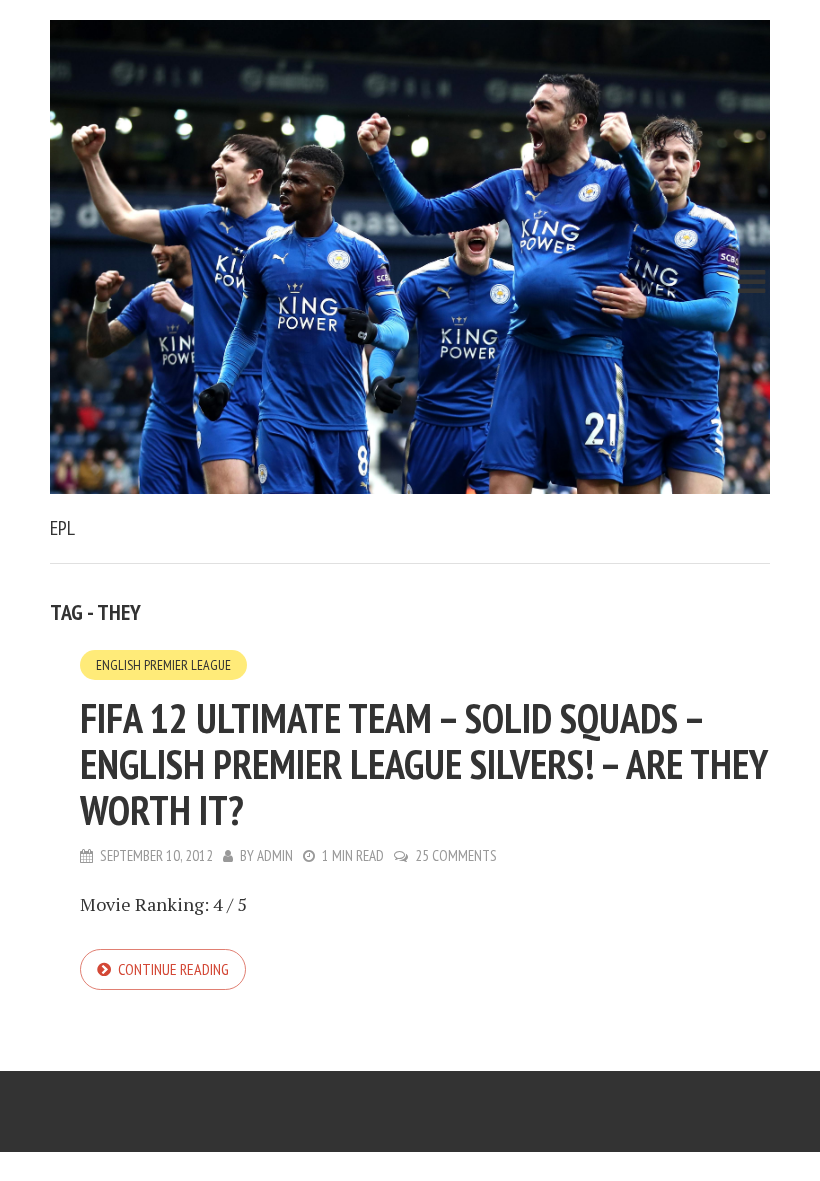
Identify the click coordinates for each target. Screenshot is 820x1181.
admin (275, 855)
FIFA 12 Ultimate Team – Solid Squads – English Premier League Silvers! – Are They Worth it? (423, 764)
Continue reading (173, 969)
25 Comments (456, 855)
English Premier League (163, 665)
